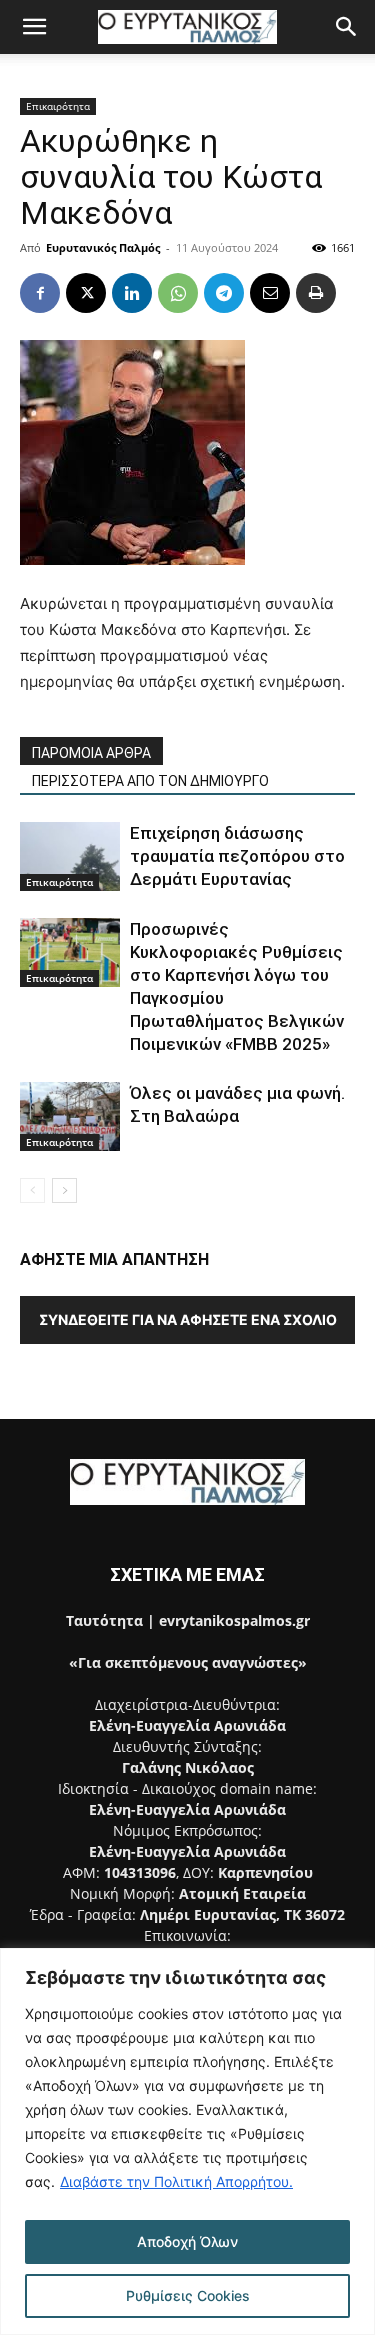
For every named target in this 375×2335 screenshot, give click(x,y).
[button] (34, 27)
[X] (86, 293)
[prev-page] (32, 1190)
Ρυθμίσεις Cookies (188, 2295)
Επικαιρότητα (58, 106)
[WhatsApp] (178, 293)
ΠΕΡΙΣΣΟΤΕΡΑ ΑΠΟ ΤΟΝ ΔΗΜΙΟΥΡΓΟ (150, 781)
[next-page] (64, 1190)
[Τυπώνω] (316, 293)
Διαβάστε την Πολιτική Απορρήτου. (176, 2181)
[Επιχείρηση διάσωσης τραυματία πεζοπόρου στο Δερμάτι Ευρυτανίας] (70, 856)
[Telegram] (224, 293)
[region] (187, 2141)
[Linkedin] (132, 293)
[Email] (270, 293)
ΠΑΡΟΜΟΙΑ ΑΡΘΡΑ (91, 753)
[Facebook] (40, 293)
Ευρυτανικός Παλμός (103, 247)
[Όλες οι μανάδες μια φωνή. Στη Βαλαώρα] (70, 1116)
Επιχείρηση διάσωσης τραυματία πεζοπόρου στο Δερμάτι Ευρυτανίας (237, 856)
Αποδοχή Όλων (187, 2241)
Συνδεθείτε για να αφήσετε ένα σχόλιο (188, 1319)
